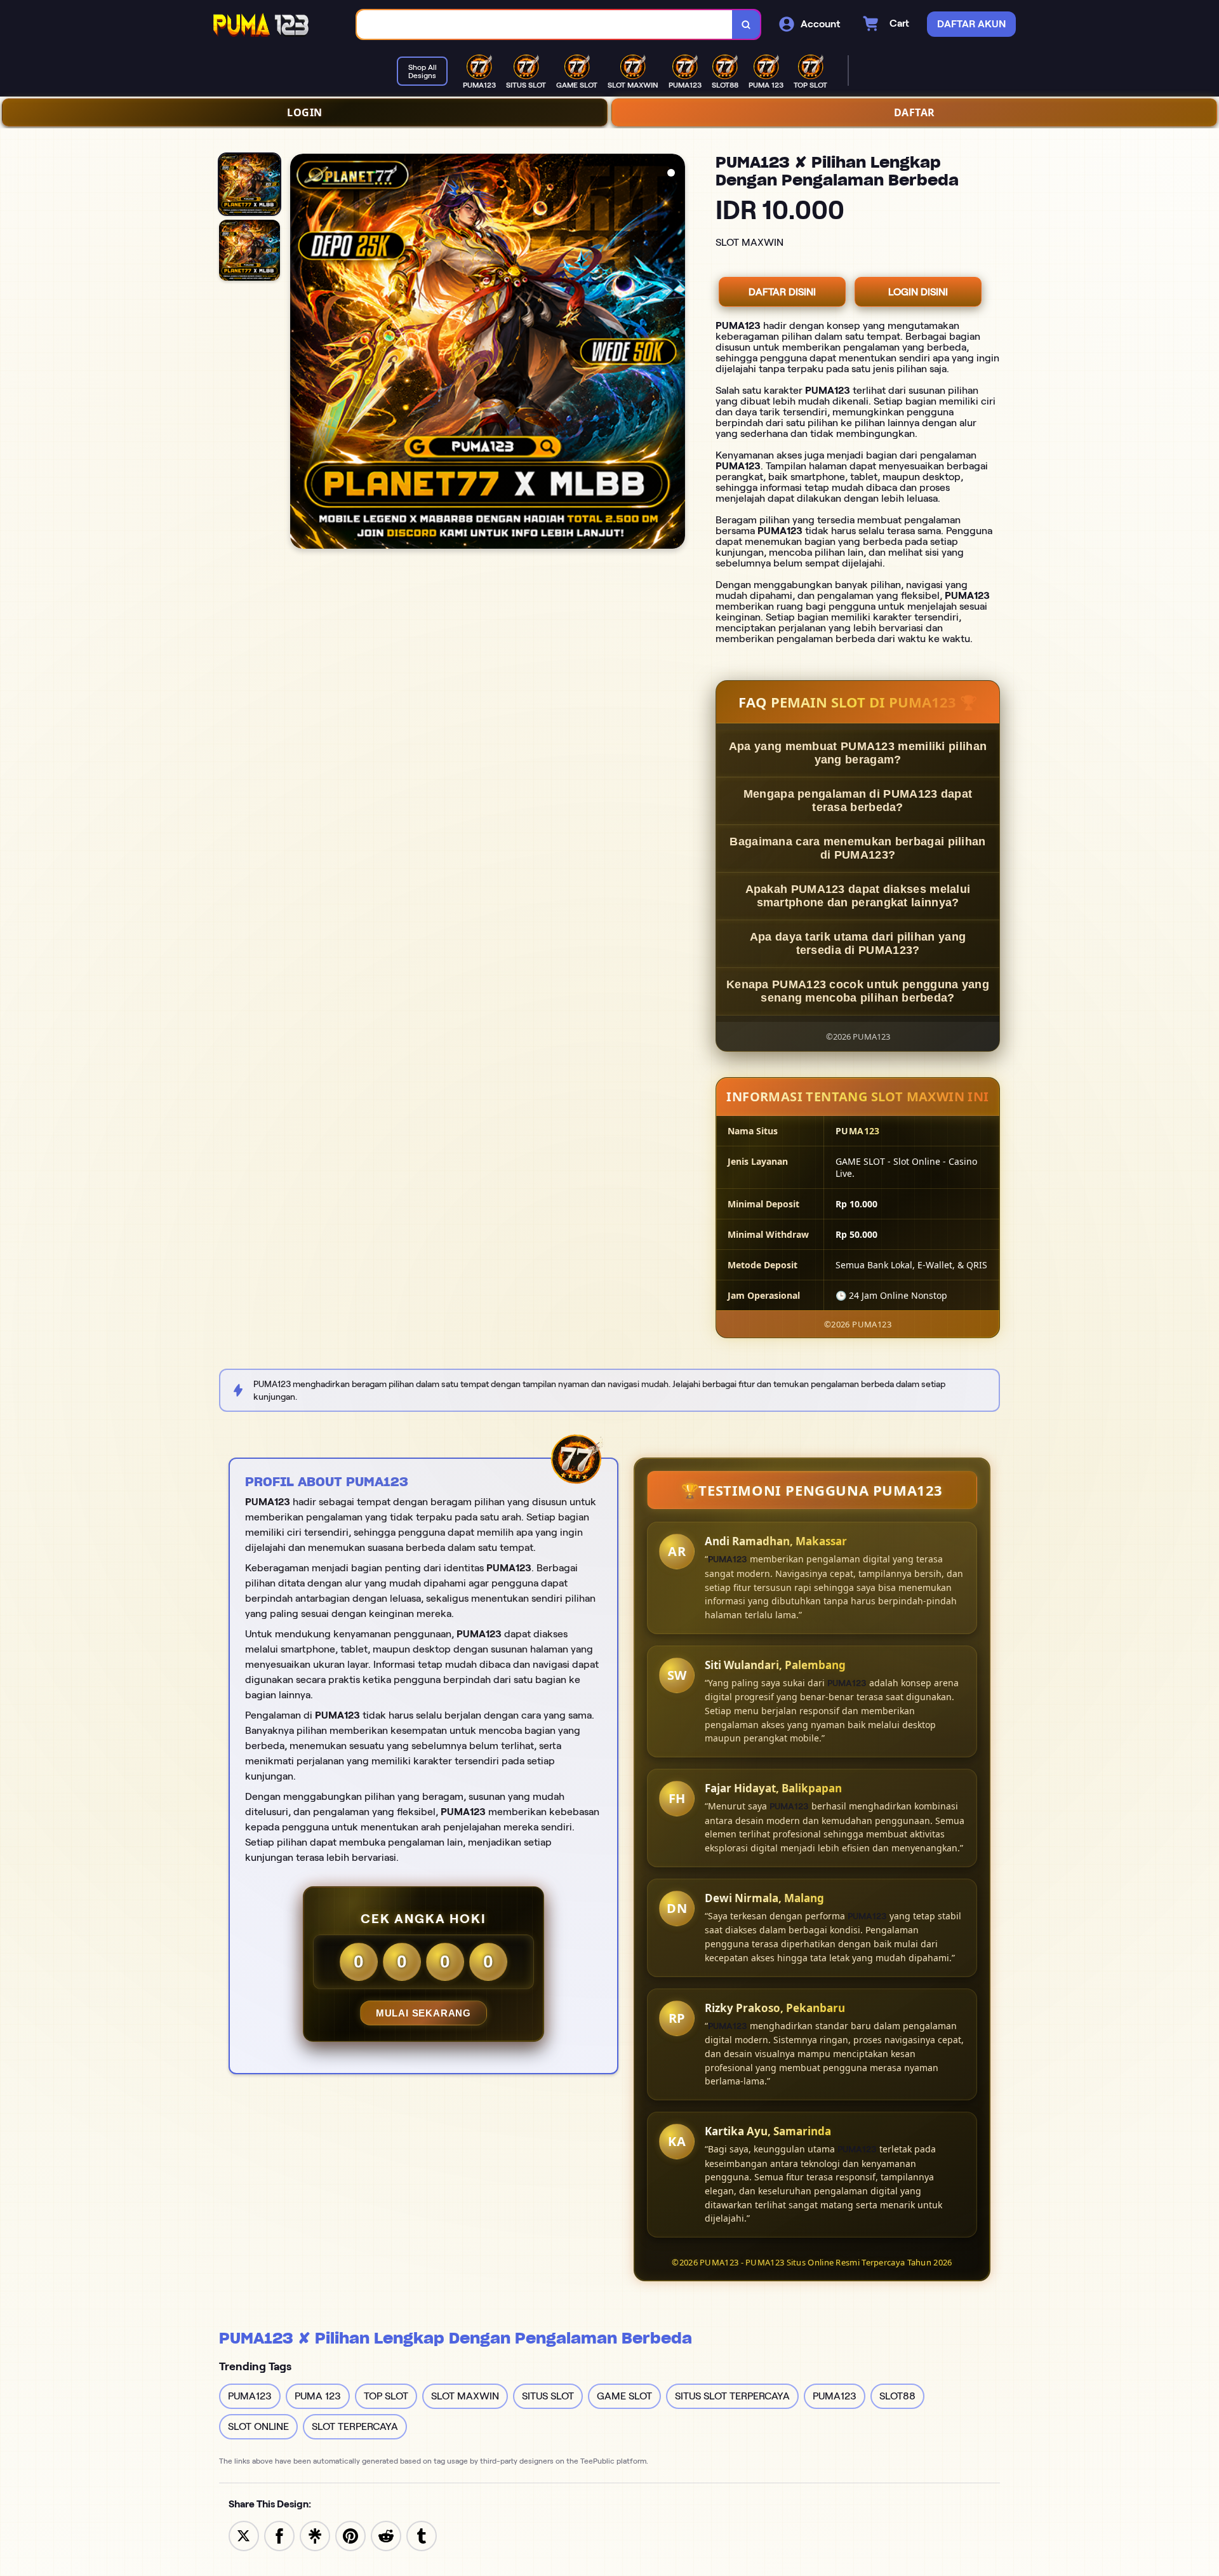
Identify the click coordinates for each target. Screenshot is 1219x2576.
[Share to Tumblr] (422, 2535)
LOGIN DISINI (918, 292)
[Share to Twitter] (244, 2535)
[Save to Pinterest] (350, 2535)
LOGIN (305, 112)
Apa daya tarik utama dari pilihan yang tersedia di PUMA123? (858, 943)
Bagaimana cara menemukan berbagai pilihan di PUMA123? (857, 848)
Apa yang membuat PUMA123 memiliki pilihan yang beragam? (858, 753)
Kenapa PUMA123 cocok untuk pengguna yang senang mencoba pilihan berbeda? (858, 991)
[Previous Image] (300, 353)
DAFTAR (915, 112)
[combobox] (545, 24)
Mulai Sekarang (423, 2013)
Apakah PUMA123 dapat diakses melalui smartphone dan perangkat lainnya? (858, 896)
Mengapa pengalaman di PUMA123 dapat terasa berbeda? (858, 801)
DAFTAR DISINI (782, 292)
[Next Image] (675, 353)
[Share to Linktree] (315, 2535)
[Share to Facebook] (279, 2535)
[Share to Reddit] (386, 2535)
